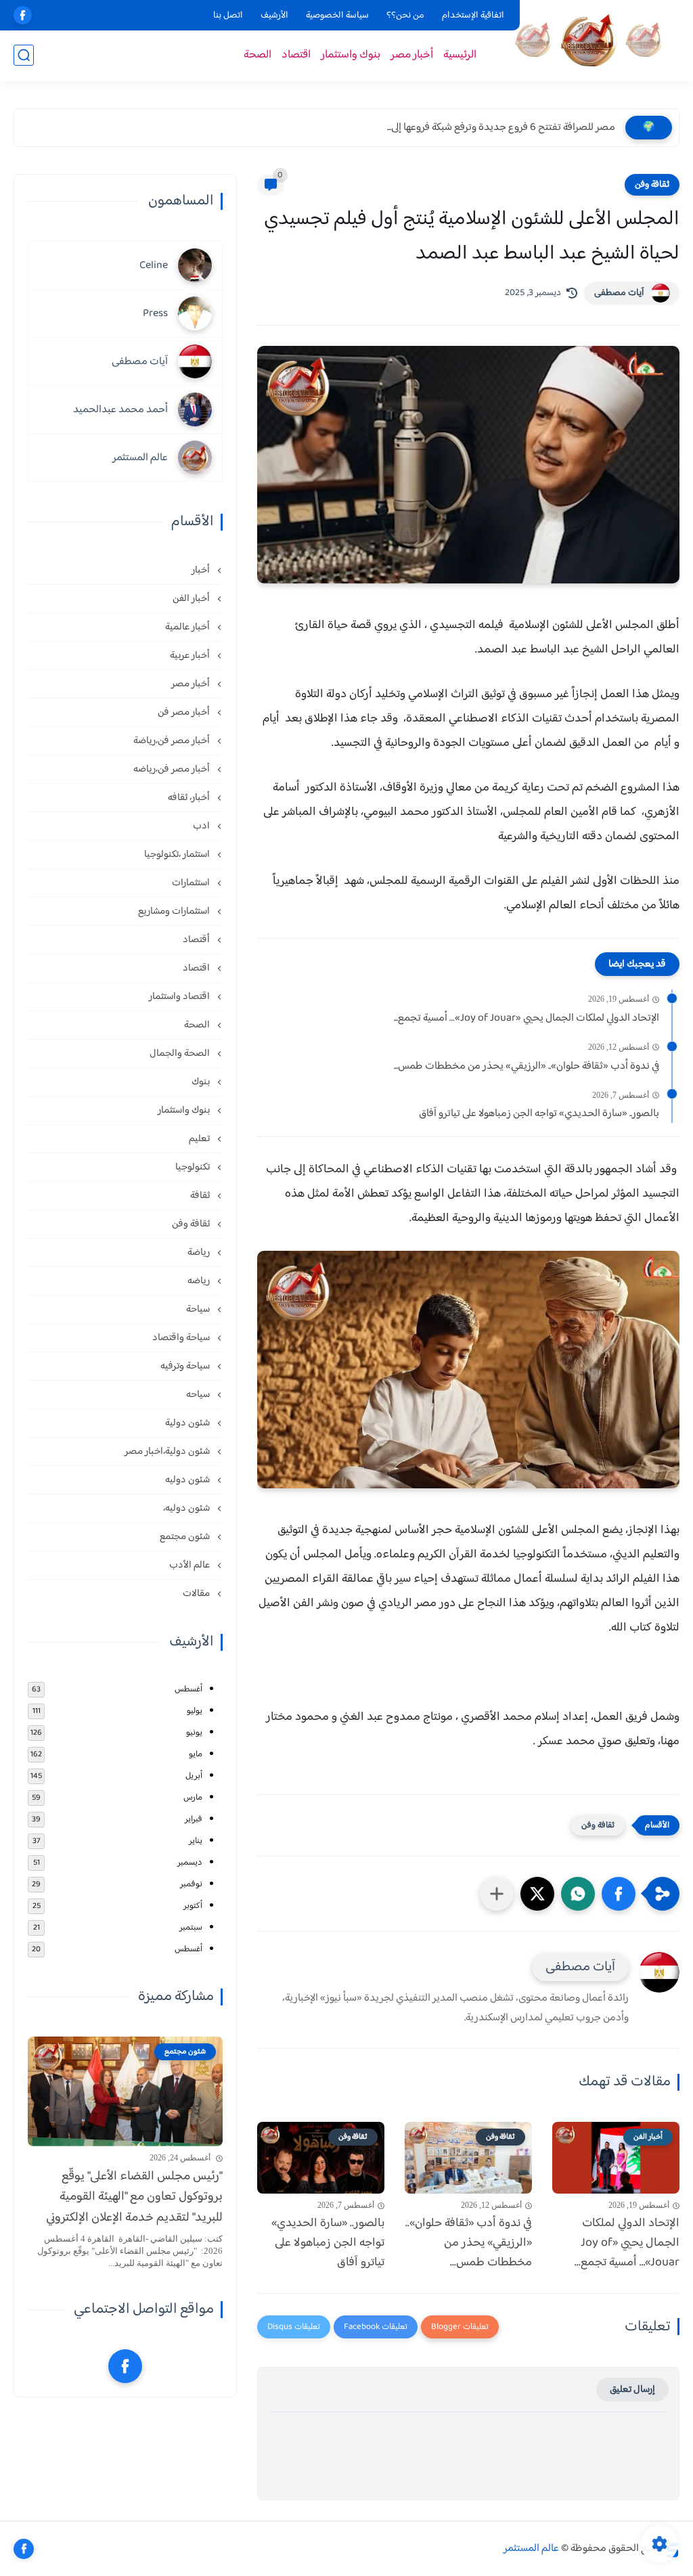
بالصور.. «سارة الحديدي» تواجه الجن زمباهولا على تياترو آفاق (539, 1114)
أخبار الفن (192, 599)
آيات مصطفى (619, 293)
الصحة (258, 55)
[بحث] (24, 55)
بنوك (202, 1082)
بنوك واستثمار (351, 55)
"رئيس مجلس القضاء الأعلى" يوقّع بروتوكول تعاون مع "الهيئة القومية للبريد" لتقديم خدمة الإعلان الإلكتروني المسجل (134, 2198)
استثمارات (192, 883)
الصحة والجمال (181, 1053)
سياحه (199, 1395)
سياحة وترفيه (186, 1366)
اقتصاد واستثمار (180, 997)
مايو (196, 1754)
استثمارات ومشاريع (175, 911)
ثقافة (201, 1196)
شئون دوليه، (187, 1508)
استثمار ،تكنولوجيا (178, 854)
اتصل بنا (228, 16)
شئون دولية (188, 1423)
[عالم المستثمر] (588, 40)
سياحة (199, 1309)
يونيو (194, 1733)
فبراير (194, 1819)
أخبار (202, 570)
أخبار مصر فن (185, 712)
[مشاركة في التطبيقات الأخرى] (497, 1894)
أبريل (194, 1776)
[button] (619, 1894)
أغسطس (188, 1689)
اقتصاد (296, 55)
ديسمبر (190, 1863)
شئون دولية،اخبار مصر (168, 1451)
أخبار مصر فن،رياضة (173, 741)
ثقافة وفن (652, 185)
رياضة (200, 1252)
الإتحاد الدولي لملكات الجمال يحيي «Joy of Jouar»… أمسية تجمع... (527, 1019)
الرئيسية (460, 55)
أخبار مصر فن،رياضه (173, 769)
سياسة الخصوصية (337, 16)
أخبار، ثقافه (190, 798)
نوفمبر (191, 1884)
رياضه (200, 1281)
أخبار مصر (412, 55)
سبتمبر (191, 1928)
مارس (193, 1798)
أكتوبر (193, 1906)
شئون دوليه (188, 1480)
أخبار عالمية (188, 627)
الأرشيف (274, 16)
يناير (196, 1841)
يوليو (195, 1711)
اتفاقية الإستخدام (473, 16)
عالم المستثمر (531, 2549)
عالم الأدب (191, 1565)
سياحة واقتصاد (182, 1338)
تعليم (200, 1139)
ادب (202, 826)
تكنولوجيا (194, 1167)
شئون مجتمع (186, 1537)
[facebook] (23, 15)
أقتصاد (197, 940)
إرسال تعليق (632, 2390)
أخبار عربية (191, 656)
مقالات (197, 1594)
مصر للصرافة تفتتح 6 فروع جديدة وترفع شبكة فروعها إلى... (501, 128)
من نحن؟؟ (405, 16)
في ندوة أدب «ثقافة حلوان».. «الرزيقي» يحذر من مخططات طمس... (527, 1067)
